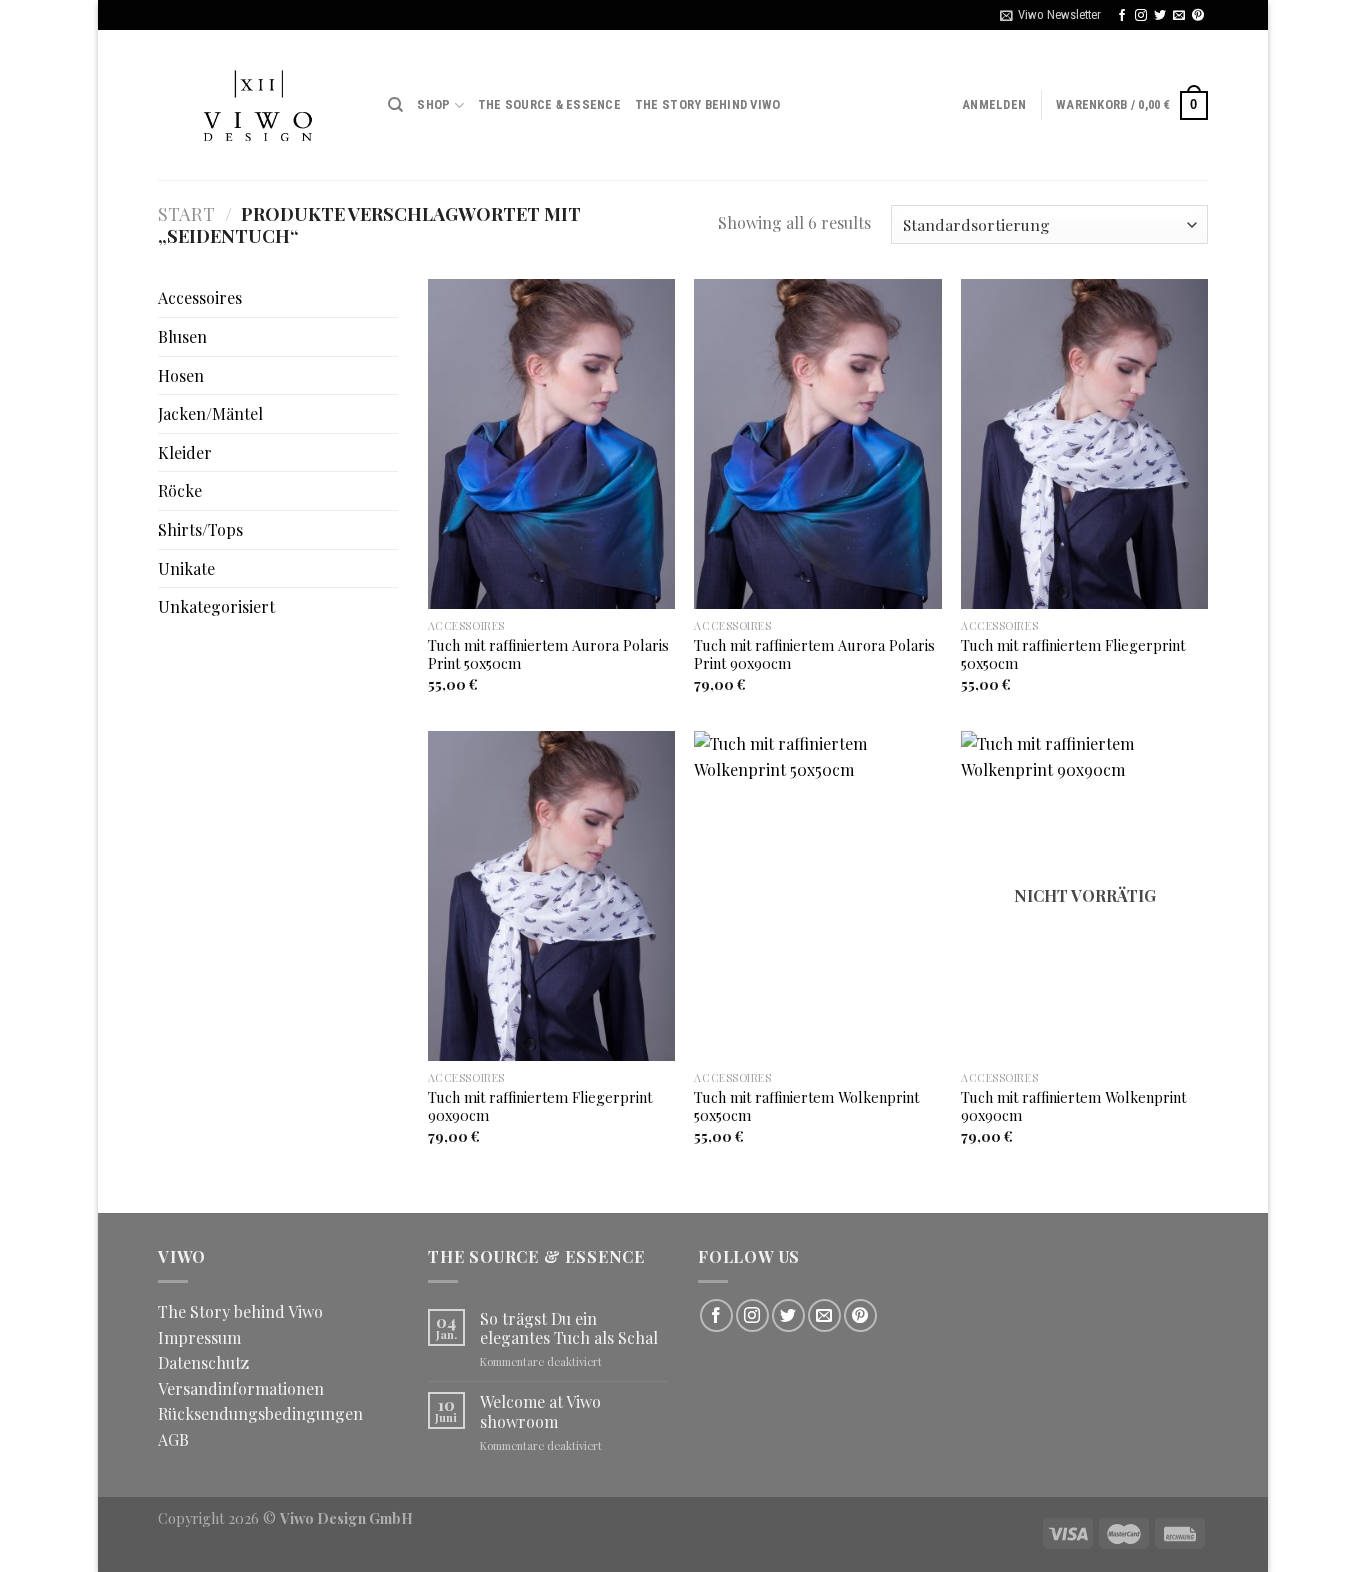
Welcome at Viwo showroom (540, 1411)
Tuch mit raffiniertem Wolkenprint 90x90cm (1073, 1106)
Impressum (199, 1337)
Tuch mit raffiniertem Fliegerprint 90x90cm (540, 1106)
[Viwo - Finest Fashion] (258, 105)
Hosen (181, 375)
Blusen (182, 336)
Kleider (185, 452)
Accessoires (200, 297)
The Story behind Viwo (707, 104)
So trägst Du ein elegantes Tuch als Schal (569, 1328)
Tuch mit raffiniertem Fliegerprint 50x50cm (1073, 654)
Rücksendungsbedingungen (260, 1413)
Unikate (186, 568)
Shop (433, 104)
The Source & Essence (549, 104)
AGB (173, 1439)
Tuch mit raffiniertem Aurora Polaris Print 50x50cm (548, 654)
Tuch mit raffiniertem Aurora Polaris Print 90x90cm (814, 654)
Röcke (180, 490)
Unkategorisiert (216, 606)
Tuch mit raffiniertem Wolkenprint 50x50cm (806, 1106)
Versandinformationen (241, 1388)
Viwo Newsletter (1059, 14)
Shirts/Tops (200, 529)
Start (186, 213)
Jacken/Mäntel (210, 413)
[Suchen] (395, 105)
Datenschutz (203, 1362)
